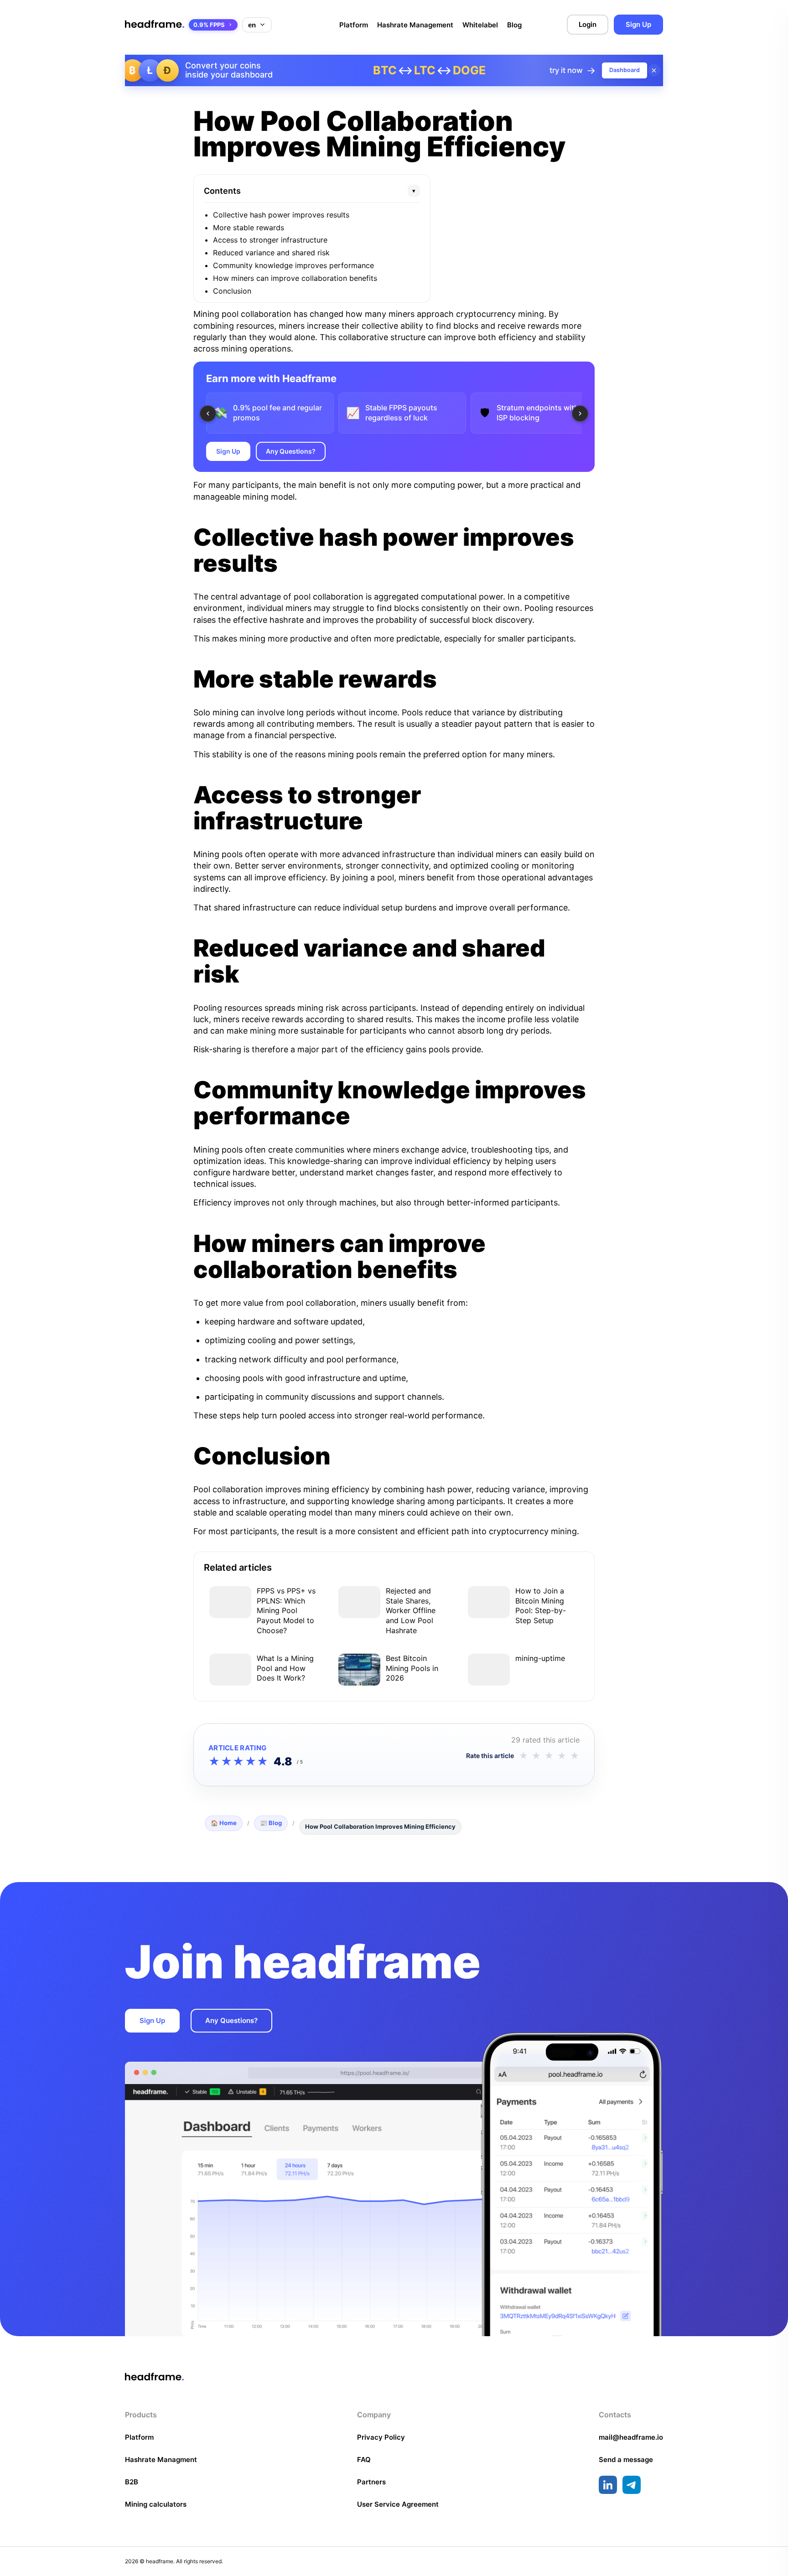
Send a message (626, 2460)
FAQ (364, 2460)
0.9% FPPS (209, 25)
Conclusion (232, 291)
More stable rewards (249, 228)
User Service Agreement (398, 2504)
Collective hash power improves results (281, 215)
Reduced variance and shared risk (271, 253)
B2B (132, 2482)
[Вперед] (580, 414)
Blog (514, 25)
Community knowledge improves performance (293, 265)
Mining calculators (156, 2504)
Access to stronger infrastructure (270, 240)
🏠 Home (224, 1823)
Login (588, 24)
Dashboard (625, 70)
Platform (354, 25)
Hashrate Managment (161, 2460)
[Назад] (208, 414)
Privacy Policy (381, 2437)
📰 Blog (271, 1823)
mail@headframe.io (631, 2437)
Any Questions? (291, 451)
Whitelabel (480, 25)
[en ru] (257, 25)
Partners (371, 2482)
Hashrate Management (415, 25)
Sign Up (638, 24)
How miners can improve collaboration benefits (295, 278)
